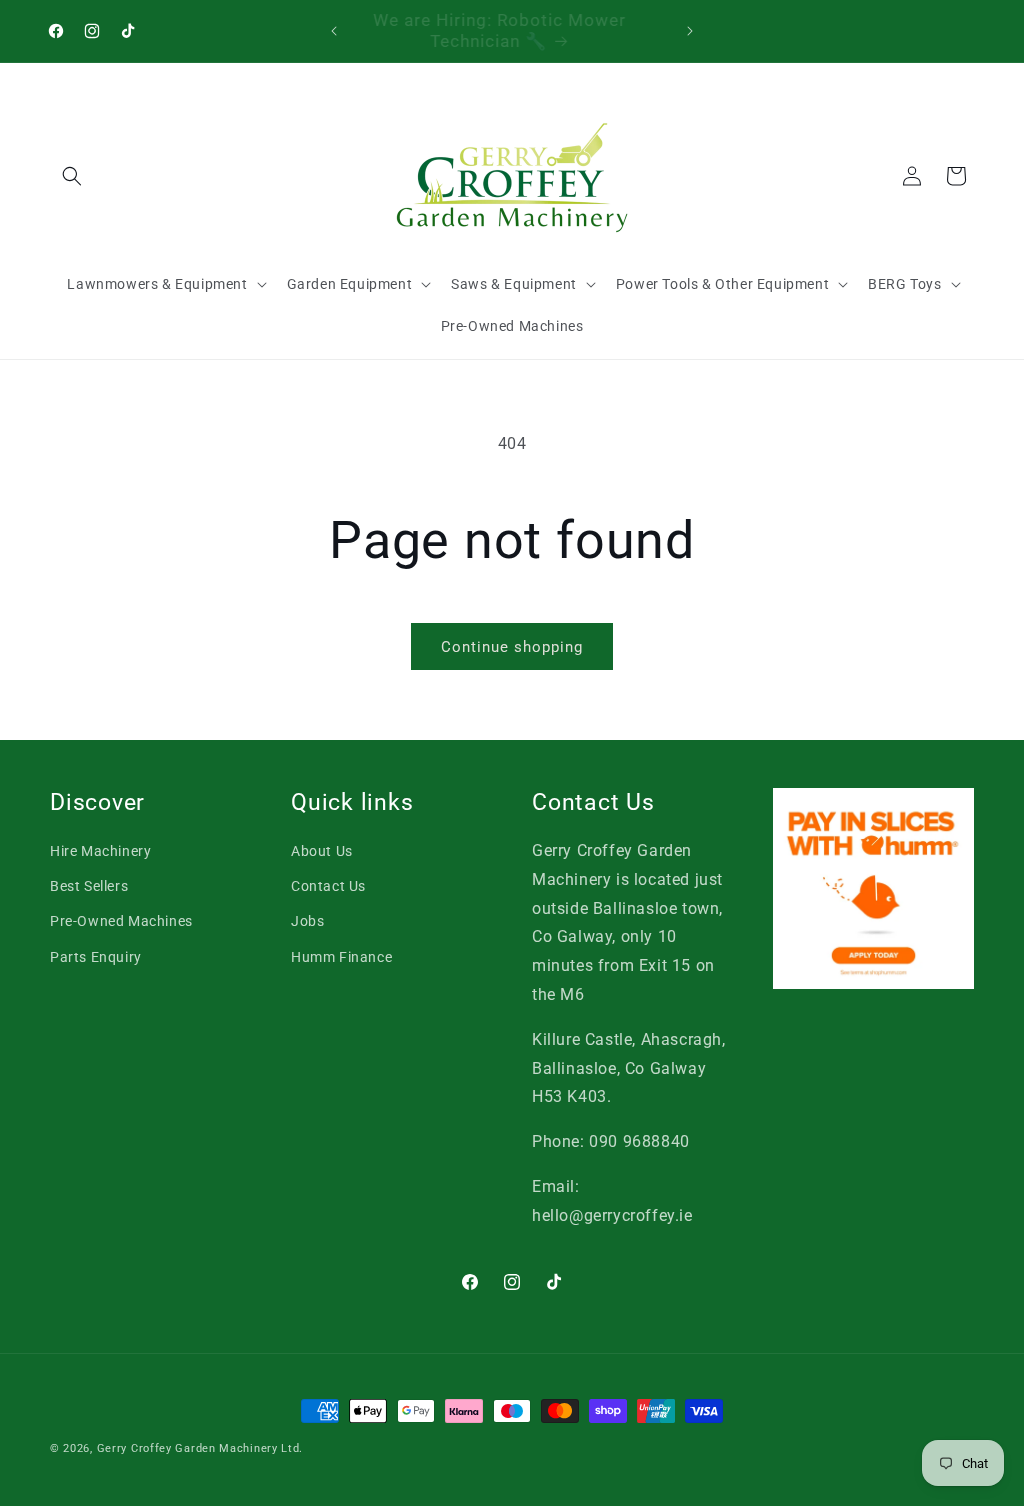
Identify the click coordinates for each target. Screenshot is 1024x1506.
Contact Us (328, 886)
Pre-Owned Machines (121, 921)
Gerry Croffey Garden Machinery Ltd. (200, 1448)
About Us (322, 851)
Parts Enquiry (96, 957)
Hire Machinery (100, 851)
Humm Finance (341, 957)
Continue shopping (512, 647)
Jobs (307, 921)
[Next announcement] (690, 31)
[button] (72, 176)
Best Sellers (89, 886)
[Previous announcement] (334, 31)
